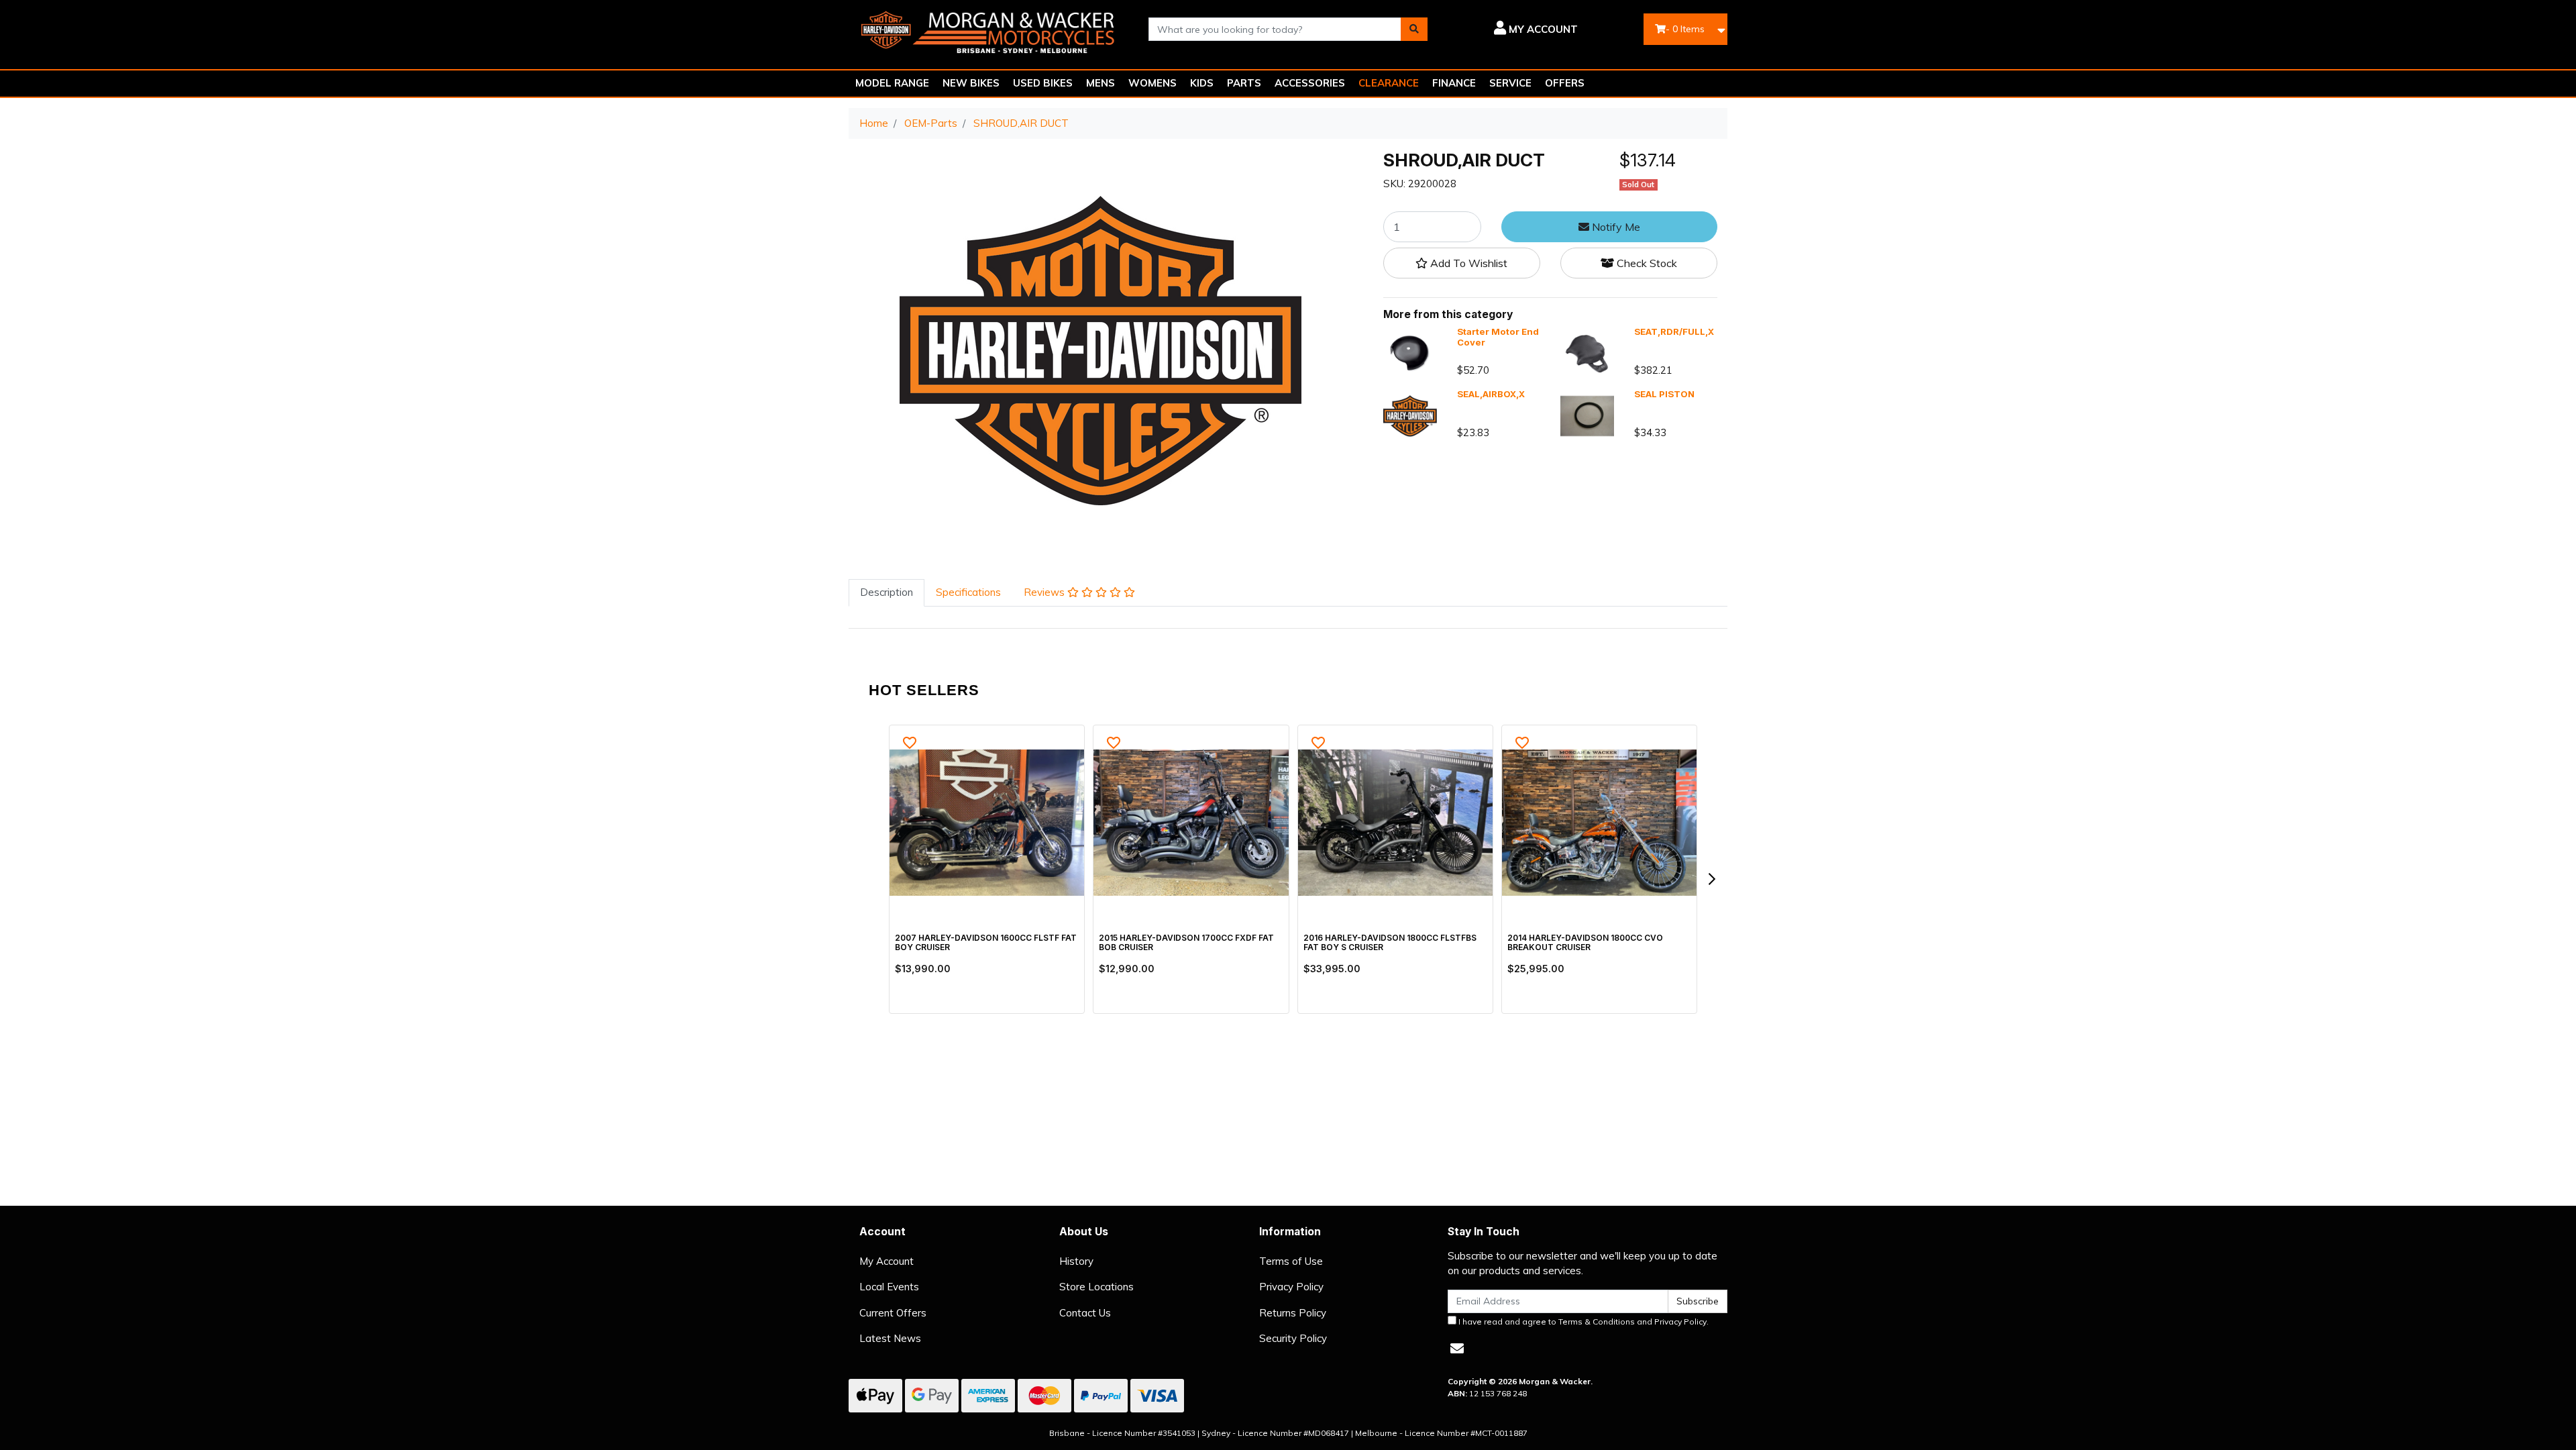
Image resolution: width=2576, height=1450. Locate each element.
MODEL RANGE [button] (892, 83)
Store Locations (1096, 1287)
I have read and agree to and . (1582, 1322)
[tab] (887, 593)
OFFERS (1565, 83)
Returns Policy (1293, 1313)
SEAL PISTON (1664, 394)
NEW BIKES (971, 83)
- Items (1685, 29)
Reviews (1045, 592)
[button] (1512, 30)
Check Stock (1646, 263)
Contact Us (1085, 1313)
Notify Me (1615, 227)
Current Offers (893, 1313)
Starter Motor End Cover (1498, 337)
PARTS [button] (1244, 83)
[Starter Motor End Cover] (1410, 353)
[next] (1711, 879)
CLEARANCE (1389, 83)
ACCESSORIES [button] (1310, 83)
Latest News (890, 1338)
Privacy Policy (1291, 1287)
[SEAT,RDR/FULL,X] (1587, 353)
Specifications (968, 592)
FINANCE (1454, 83)
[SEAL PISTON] (1587, 415)
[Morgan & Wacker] (988, 28)
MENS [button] (1101, 83)
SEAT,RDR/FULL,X (1674, 331)
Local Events (889, 1287)
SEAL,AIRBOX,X (1491, 394)
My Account (887, 1261)
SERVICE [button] (1510, 83)
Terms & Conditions (1597, 1322)
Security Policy (1293, 1338)
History (1076, 1261)
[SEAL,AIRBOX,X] (1410, 415)
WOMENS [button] (1152, 83)
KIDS (1202, 83)
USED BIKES (1043, 83)
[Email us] (1457, 1348)
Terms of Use (1291, 1261)
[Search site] (1414, 29)
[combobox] (1275, 29)
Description (887, 592)
